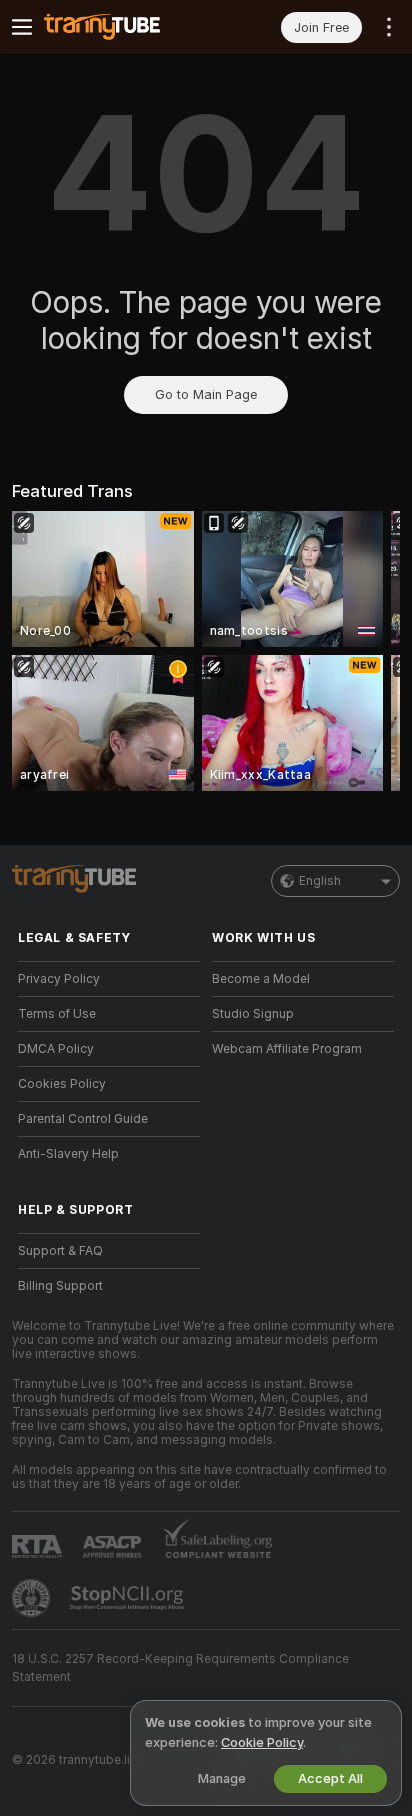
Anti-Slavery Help (68, 1154)
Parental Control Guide (83, 1119)
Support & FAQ (60, 1251)
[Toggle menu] (22, 27)
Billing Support (60, 1286)
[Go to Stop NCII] (129, 1598)
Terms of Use (57, 1014)
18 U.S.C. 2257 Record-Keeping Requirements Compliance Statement (180, 1668)
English (320, 881)
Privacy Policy (59, 979)
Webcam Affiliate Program (287, 1049)
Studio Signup (253, 1014)
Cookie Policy (262, 1742)
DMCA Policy (56, 1049)
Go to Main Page (206, 394)
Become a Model (261, 979)
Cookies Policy (62, 1084)
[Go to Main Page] (125, 27)
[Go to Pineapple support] (33, 1598)
